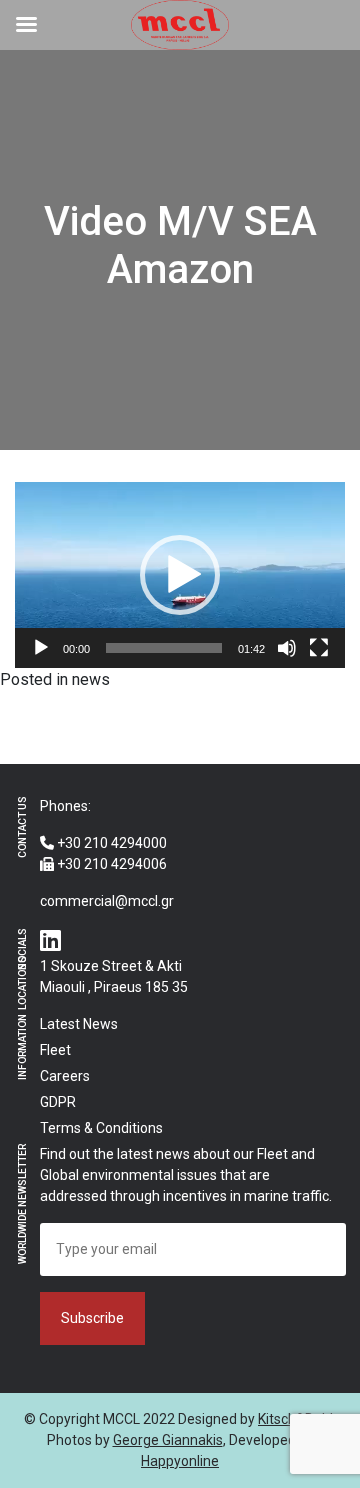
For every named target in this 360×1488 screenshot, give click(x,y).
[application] (180, 575)
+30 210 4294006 (110, 864)
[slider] (164, 648)
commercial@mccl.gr (107, 901)
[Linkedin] (50, 942)
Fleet (55, 1050)
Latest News (79, 1024)
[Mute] (287, 648)
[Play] (41, 648)
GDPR (58, 1102)
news (91, 679)
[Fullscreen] (319, 648)
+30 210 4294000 (110, 843)
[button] (180, 575)
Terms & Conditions (101, 1128)
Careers (65, 1076)
